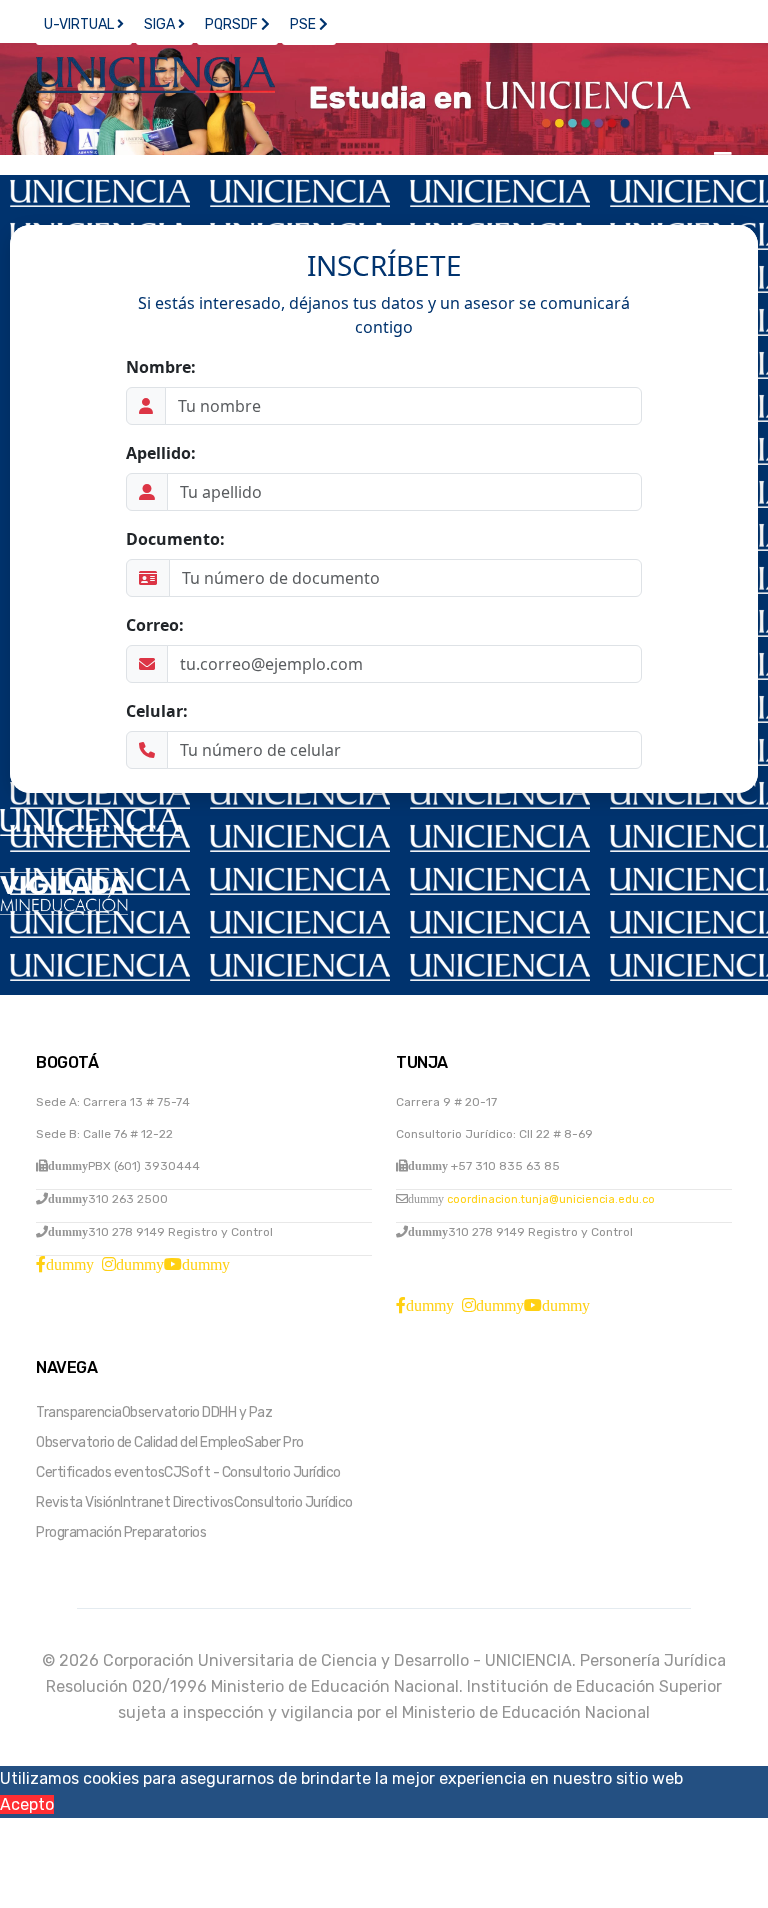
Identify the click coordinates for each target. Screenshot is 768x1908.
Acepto (27, 1804)
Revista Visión (78, 1502)
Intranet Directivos (177, 1502)
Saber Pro (274, 1442)
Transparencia (79, 1412)
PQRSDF (233, 24)
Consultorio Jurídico (293, 1502)
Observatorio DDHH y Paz (197, 1412)
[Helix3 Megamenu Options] (723, 160)
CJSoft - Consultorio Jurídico (252, 1472)
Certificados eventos (100, 1472)
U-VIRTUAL (80, 24)
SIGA (161, 24)
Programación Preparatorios (121, 1532)
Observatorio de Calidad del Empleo (140, 1442)
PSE (304, 24)
